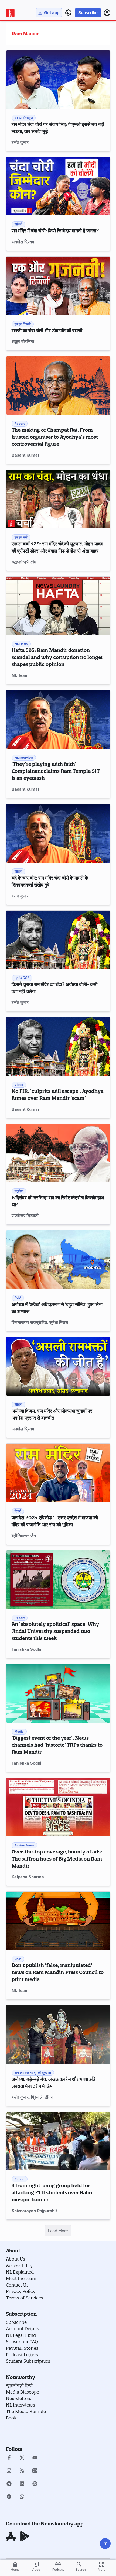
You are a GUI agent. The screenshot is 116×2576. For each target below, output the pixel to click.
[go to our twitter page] (22, 2458)
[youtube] (35, 2458)
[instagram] (9, 2471)
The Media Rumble (26, 2411)
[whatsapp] (22, 2497)
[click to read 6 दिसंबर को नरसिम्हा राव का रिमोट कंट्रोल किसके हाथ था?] (58, 1153)
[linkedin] (22, 2484)
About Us (16, 2259)
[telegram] (9, 2484)
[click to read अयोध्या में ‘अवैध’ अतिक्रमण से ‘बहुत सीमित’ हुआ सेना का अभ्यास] (58, 1260)
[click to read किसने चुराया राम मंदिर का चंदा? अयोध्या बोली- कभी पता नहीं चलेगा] (58, 940)
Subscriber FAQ (22, 2342)
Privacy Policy (21, 2291)
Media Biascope (23, 2392)
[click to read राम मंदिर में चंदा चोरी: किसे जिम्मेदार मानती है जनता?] (58, 186)
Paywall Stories (22, 2348)
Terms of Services (25, 2298)
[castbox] (9, 2497)
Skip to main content (32, 36)
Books (12, 2418)
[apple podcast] (35, 2471)
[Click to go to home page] (10, 13)
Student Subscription (28, 2361)
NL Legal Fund (21, 2335)
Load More (58, 2231)
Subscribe (88, 13)
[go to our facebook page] (9, 2458)
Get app (52, 13)
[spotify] (35, 2484)
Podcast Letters (22, 2355)
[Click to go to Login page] (107, 13)
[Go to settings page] (105, 2544)
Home (15, 2566)
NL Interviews (21, 2405)
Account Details (23, 2329)
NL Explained (20, 2272)
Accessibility (19, 2265)
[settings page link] (68, 13)
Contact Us (17, 2285)
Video (36, 2566)
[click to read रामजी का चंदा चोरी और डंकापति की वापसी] (58, 286)
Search (81, 2570)
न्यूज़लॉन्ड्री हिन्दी (19, 2385)
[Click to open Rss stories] (22, 2471)
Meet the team (21, 2278)
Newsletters (19, 2398)
